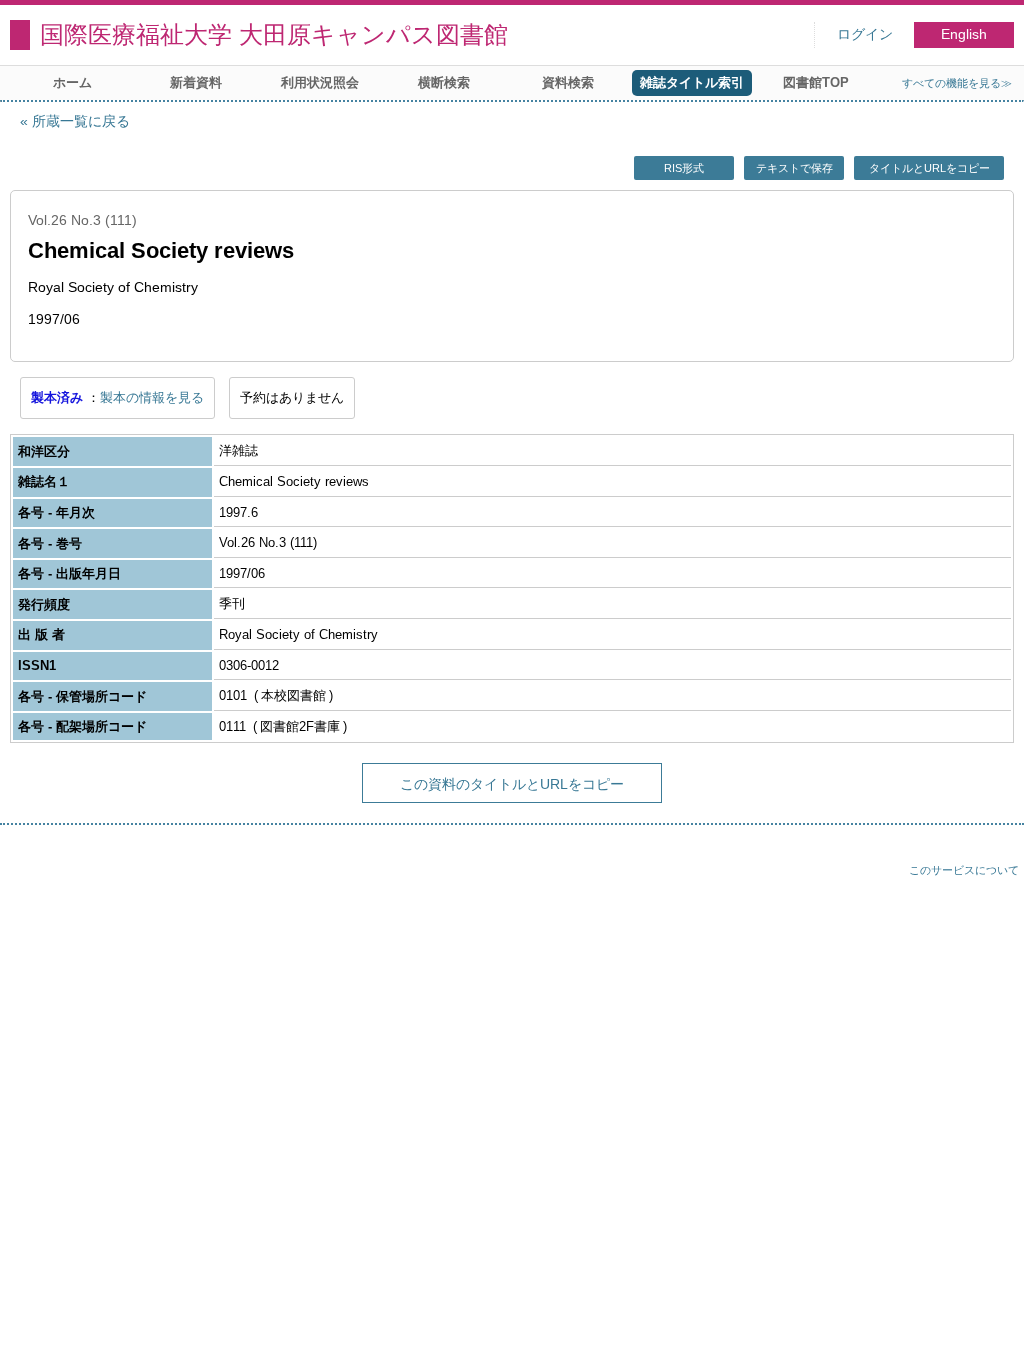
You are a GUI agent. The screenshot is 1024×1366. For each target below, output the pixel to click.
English (964, 34)
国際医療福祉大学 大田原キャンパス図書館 (274, 34)
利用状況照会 (320, 82)
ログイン (865, 34)
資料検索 (568, 82)
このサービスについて (964, 870)
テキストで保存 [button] (794, 168)
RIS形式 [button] (684, 168)
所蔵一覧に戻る (81, 121)
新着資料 (196, 82)
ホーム (72, 82)
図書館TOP (816, 82)
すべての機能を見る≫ (957, 83)
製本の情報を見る (152, 397)
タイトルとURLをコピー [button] (929, 168)
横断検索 (444, 82)
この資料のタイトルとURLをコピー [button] (512, 784)
